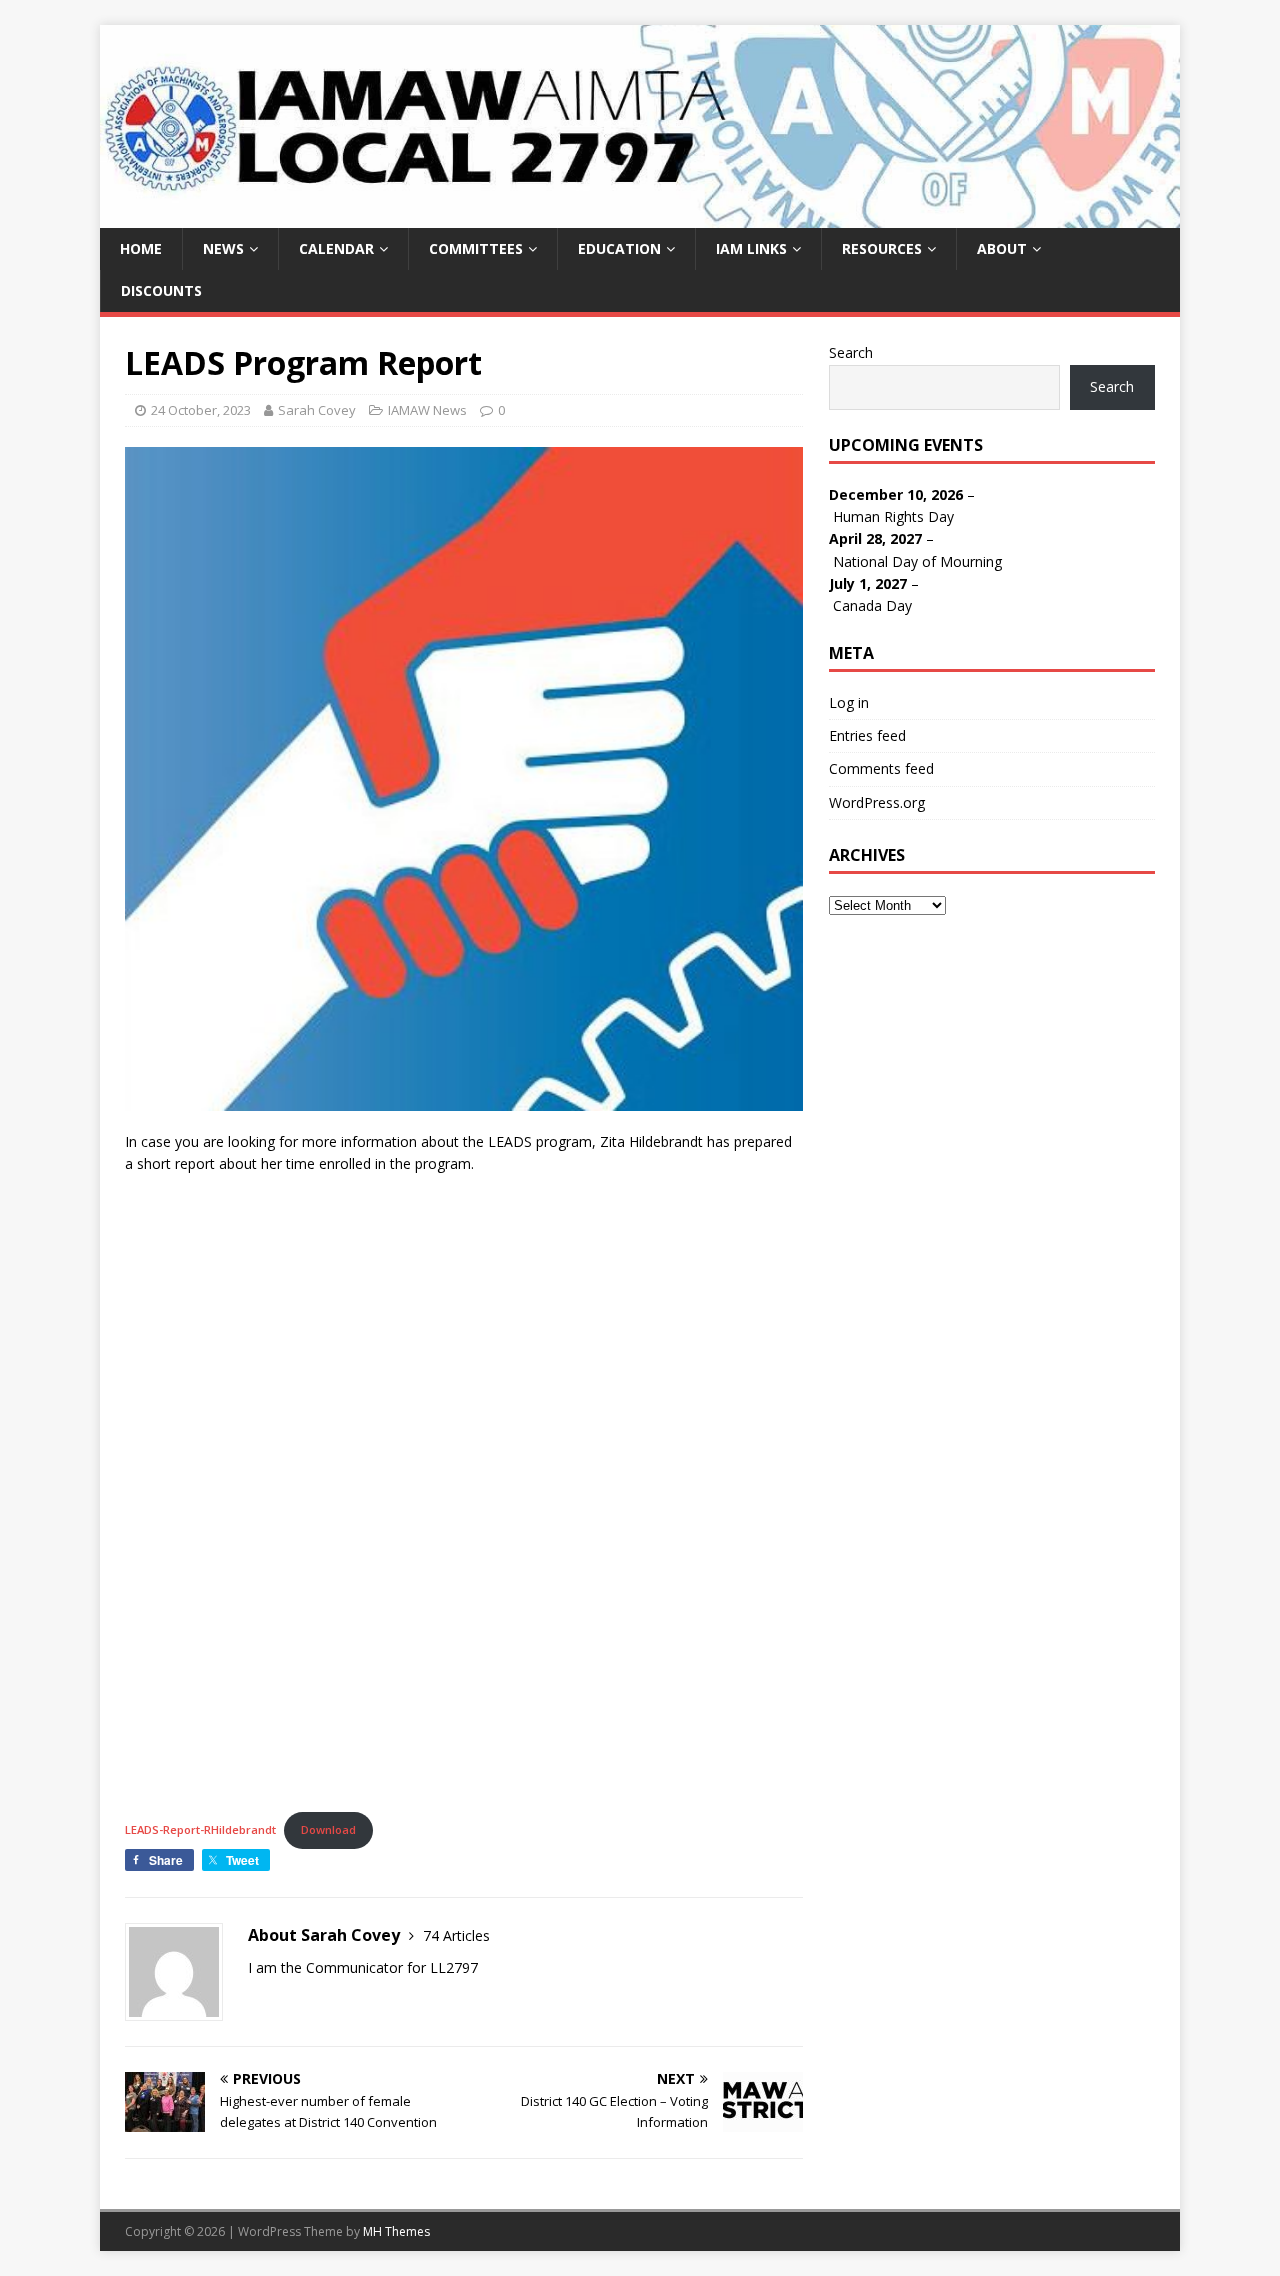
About (1002, 248)
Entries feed (867, 735)
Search (851, 352)
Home (141, 248)
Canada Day (872, 605)
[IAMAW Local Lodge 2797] (640, 215)
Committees (476, 248)
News (223, 248)
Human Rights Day (893, 516)
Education (619, 248)
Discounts (161, 290)
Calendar (336, 248)
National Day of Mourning (917, 561)
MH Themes (396, 2231)
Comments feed (881, 768)
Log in (849, 702)
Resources (882, 248)
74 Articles (456, 1935)
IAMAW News (427, 410)
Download (328, 1829)
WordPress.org (877, 802)
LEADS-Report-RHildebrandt (200, 1829)
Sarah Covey (317, 410)
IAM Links (751, 248)
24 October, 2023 (201, 410)
